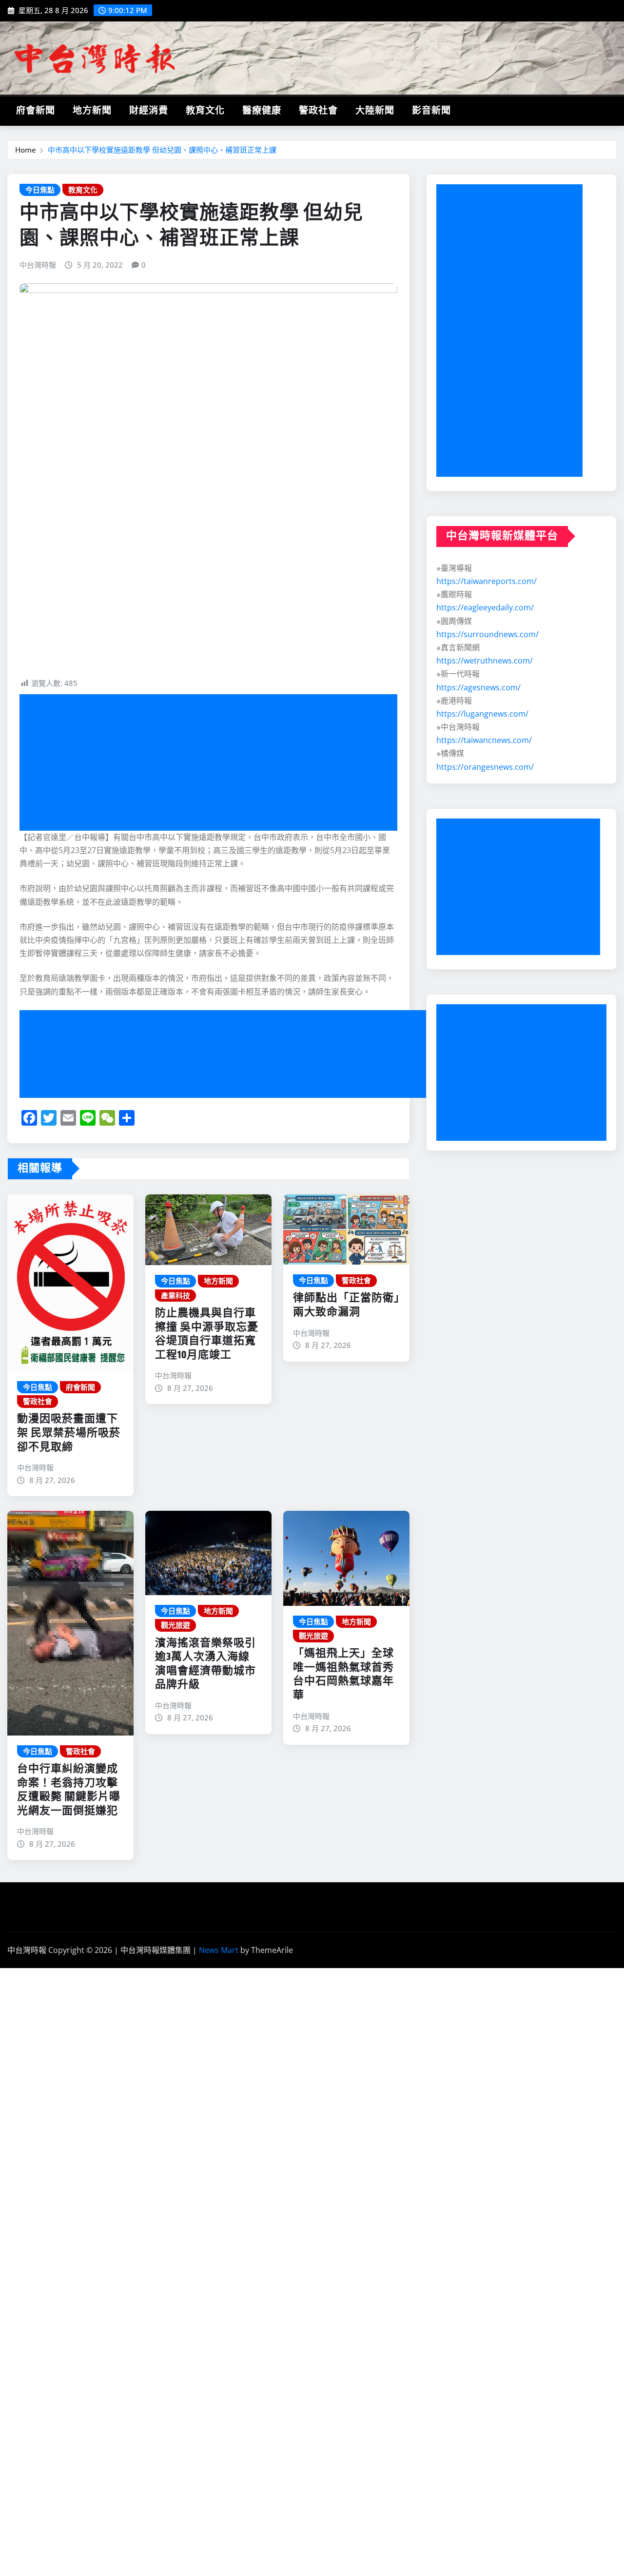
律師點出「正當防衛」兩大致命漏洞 (346, 1305)
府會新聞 (36, 111)
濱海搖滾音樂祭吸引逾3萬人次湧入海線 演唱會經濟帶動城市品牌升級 (208, 1664)
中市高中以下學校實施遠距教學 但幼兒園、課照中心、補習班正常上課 (162, 150)
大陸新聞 (375, 111)
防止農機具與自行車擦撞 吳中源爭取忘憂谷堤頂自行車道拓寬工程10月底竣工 (207, 1334)
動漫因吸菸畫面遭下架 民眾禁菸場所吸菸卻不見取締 (69, 1433)
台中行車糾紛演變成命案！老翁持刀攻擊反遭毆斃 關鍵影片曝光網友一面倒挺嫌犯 (69, 1790)
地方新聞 (92, 111)
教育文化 (205, 111)
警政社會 (318, 111)
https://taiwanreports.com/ (487, 581)
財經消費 (149, 111)
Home (26, 150)
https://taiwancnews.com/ (484, 740)
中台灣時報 (38, 265)
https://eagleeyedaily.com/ (485, 607)
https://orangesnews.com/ (485, 767)
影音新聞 (431, 111)
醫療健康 (262, 111)
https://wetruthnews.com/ (485, 661)
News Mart (219, 1950)
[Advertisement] (212, 763)
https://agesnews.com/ (478, 687)
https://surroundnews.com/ (487, 634)
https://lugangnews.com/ (482, 714)
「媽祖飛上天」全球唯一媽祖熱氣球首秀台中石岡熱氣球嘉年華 (343, 1675)
